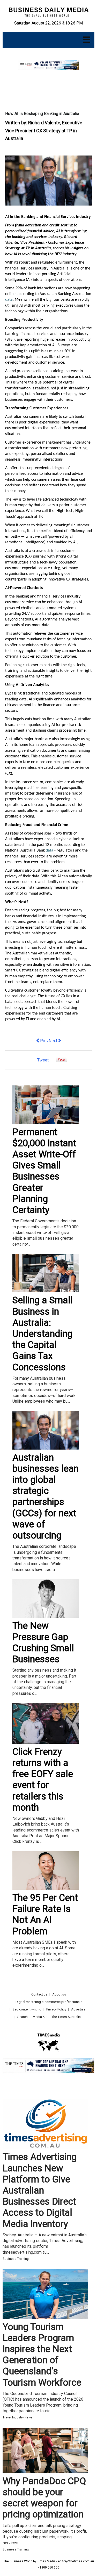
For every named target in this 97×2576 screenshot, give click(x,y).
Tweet (43, 1060)
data (9, 300)
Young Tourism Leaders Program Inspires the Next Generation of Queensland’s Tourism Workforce (42, 2355)
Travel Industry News (18, 2417)
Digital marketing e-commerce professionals (49, 2002)
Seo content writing (27, 2009)
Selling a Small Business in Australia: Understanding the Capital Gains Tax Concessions (43, 1334)
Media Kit (40, 2017)
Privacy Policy (56, 2009)
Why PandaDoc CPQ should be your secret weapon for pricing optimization (44, 2498)
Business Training (16, 2259)
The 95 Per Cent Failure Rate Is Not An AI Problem (45, 1915)
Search (23, 2017)
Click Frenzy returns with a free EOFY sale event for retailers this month (43, 1780)
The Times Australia (66, 2017)
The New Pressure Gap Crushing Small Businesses (43, 1642)
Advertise (78, 2009)
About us (59, 1994)
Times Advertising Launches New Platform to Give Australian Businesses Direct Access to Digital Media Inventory (40, 2190)
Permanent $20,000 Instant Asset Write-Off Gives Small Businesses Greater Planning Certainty (44, 1171)
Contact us (39, 1994)
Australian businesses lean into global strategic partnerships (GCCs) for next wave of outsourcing (46, 1496)
